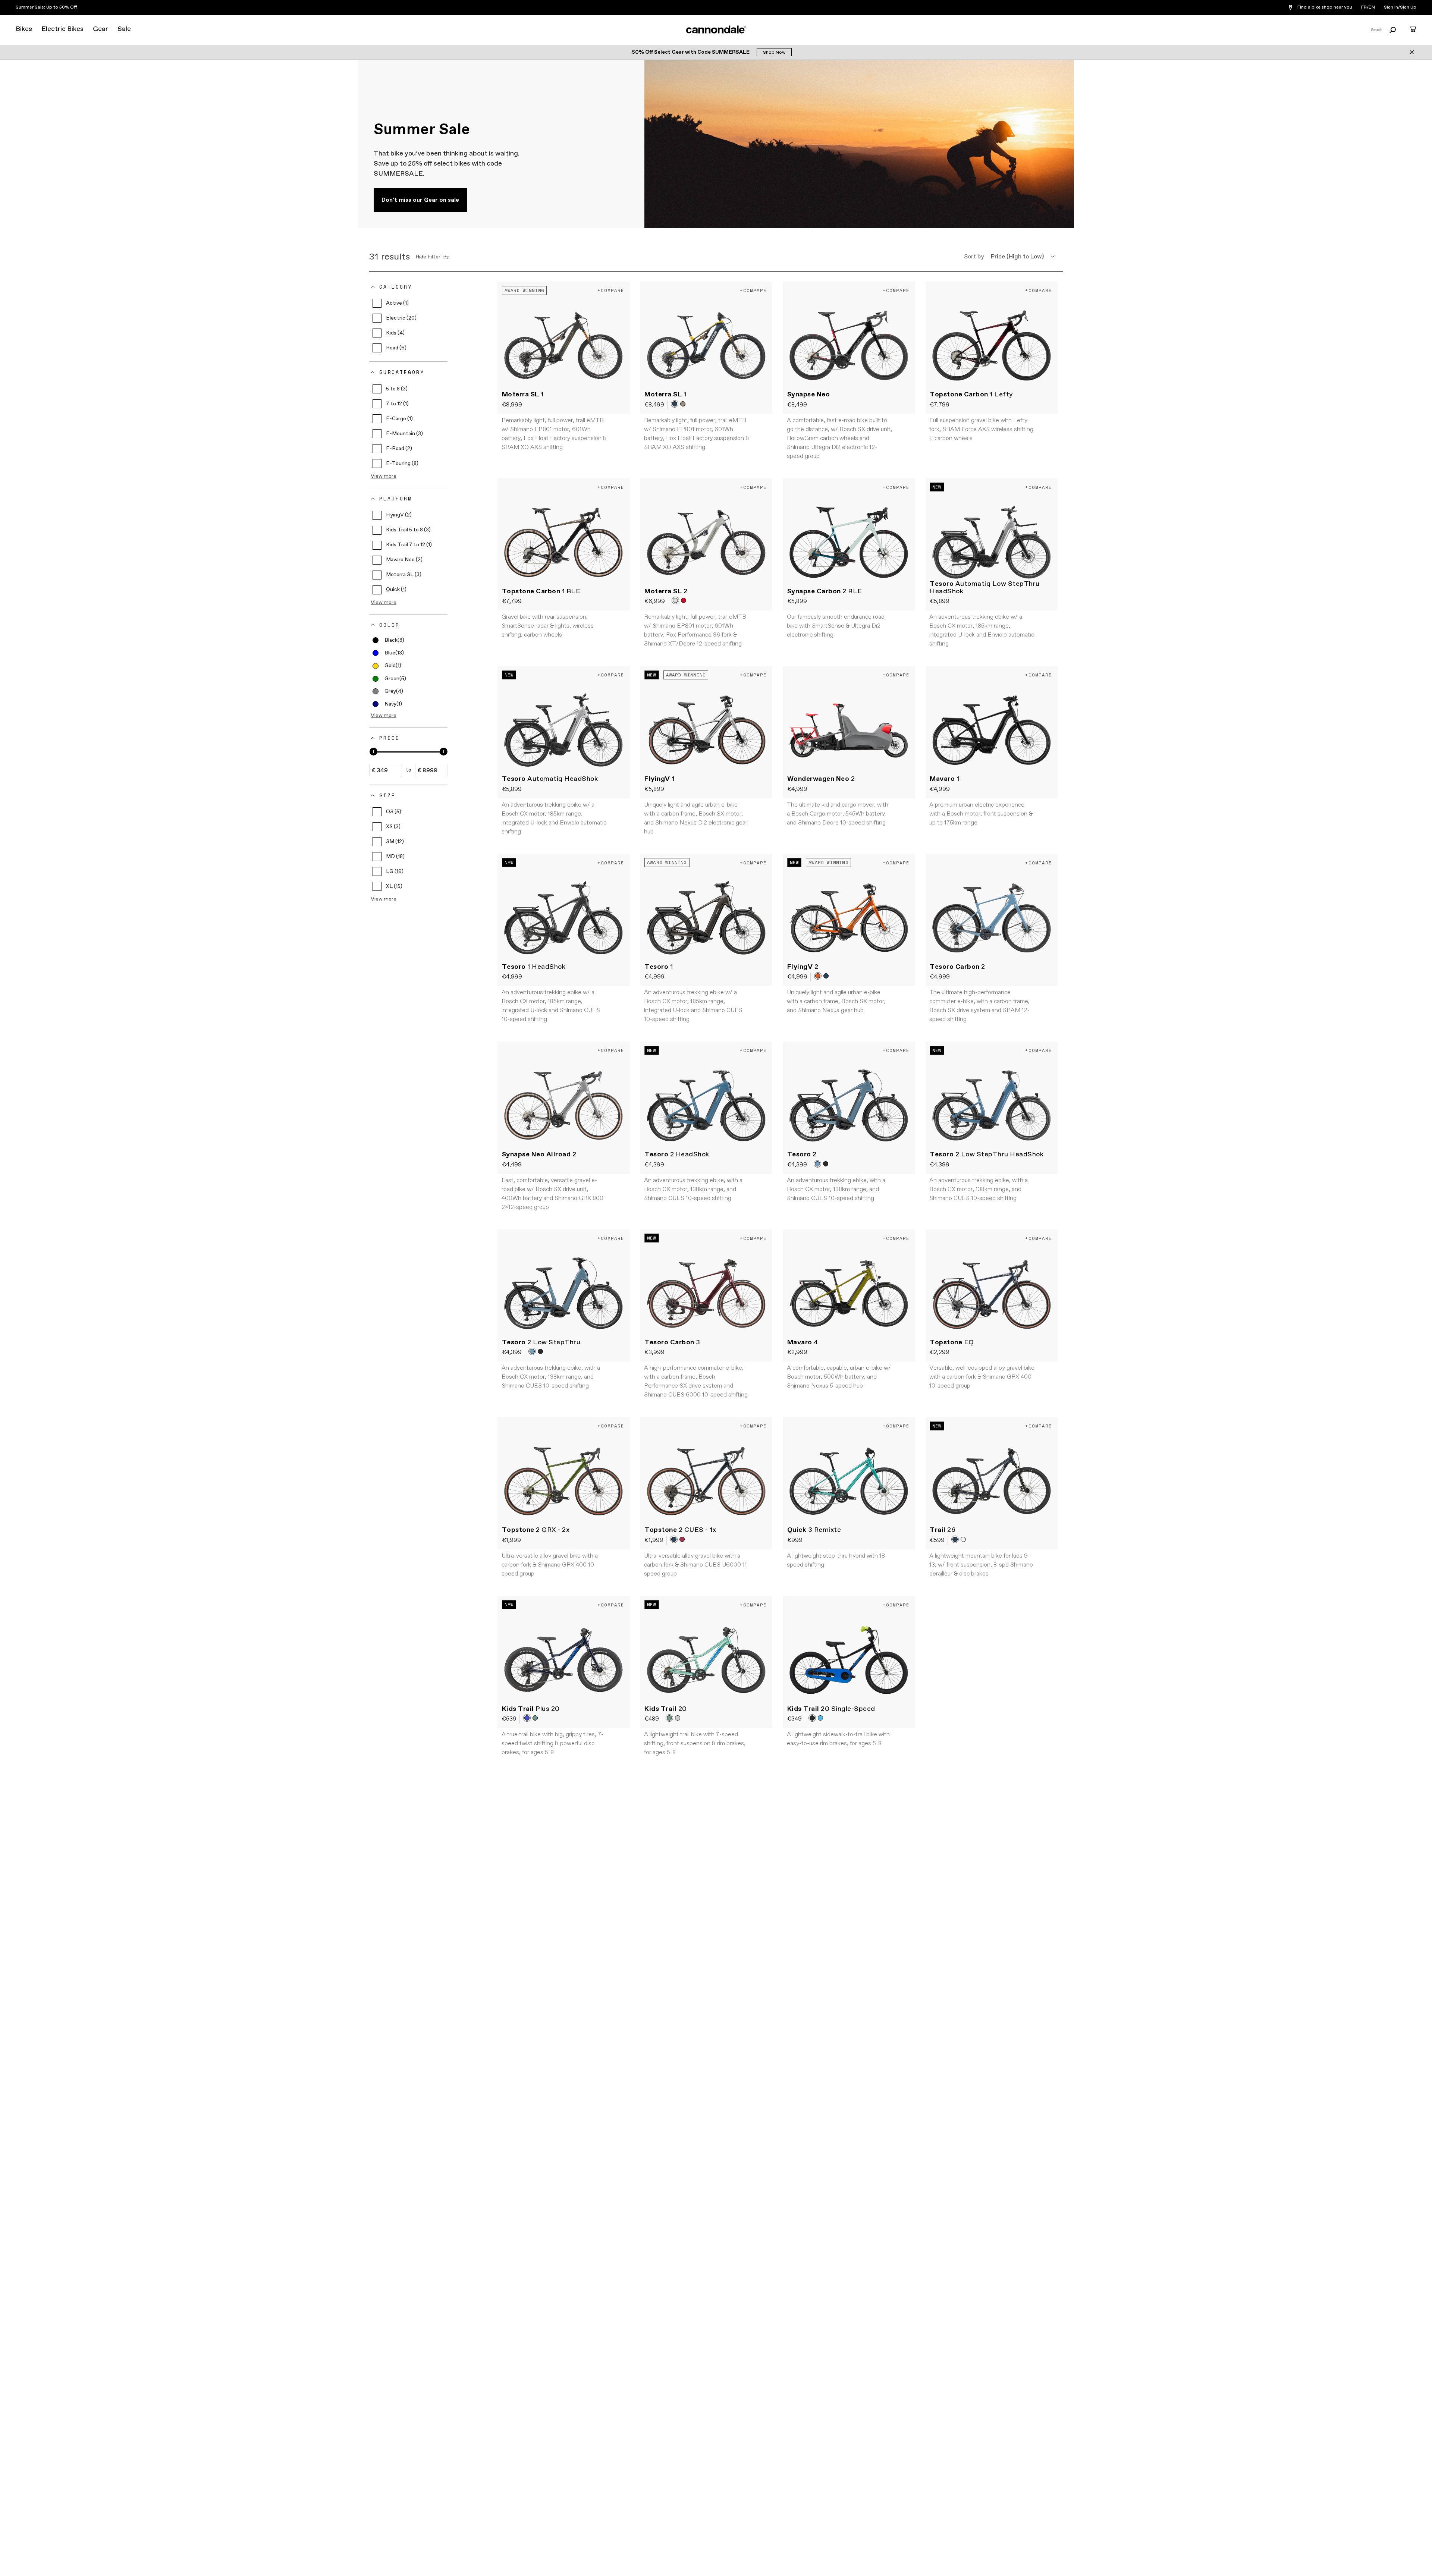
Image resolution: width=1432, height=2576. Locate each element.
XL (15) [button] (394, 886)
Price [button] (390, 738)
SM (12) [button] (395, 842)
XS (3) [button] (393, 827)
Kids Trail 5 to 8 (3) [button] (408, 530)
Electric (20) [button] (401, 318)
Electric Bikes (62, 29)
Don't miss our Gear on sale (420, 200)
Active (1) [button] (397, 303)
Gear (101, 29)
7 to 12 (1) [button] (397, 404)
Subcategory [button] (402, 373)
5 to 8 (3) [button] (397, 389)
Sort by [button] (974, 257)
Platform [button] (396, 499)
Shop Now (774, 53)
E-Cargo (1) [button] (399, 419)
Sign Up (1408, 7)
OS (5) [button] (394, 812)
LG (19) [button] (395, 871)
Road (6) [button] (396, 348)
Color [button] (390, 625)
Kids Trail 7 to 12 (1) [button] (409, 545)
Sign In (1391, 7)
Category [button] (396, 287)
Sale (124, 29)
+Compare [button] (611, 290)
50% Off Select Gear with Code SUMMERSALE (691, 52)
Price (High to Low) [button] (1017, 257)
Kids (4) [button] (395, 333)
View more (384, 476)
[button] (388, 640)
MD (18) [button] (395, 857)
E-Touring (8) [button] (402, 464)
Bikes (24, 29)
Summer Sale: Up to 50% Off (46, 7)
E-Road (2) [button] (399, 449)
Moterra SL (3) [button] (404, 575)
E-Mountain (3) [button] (404, 434)
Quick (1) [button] (396, 590)
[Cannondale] (716, 29)
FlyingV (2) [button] (399, 515)
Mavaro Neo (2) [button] (404, 560)
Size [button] (387, 795)
